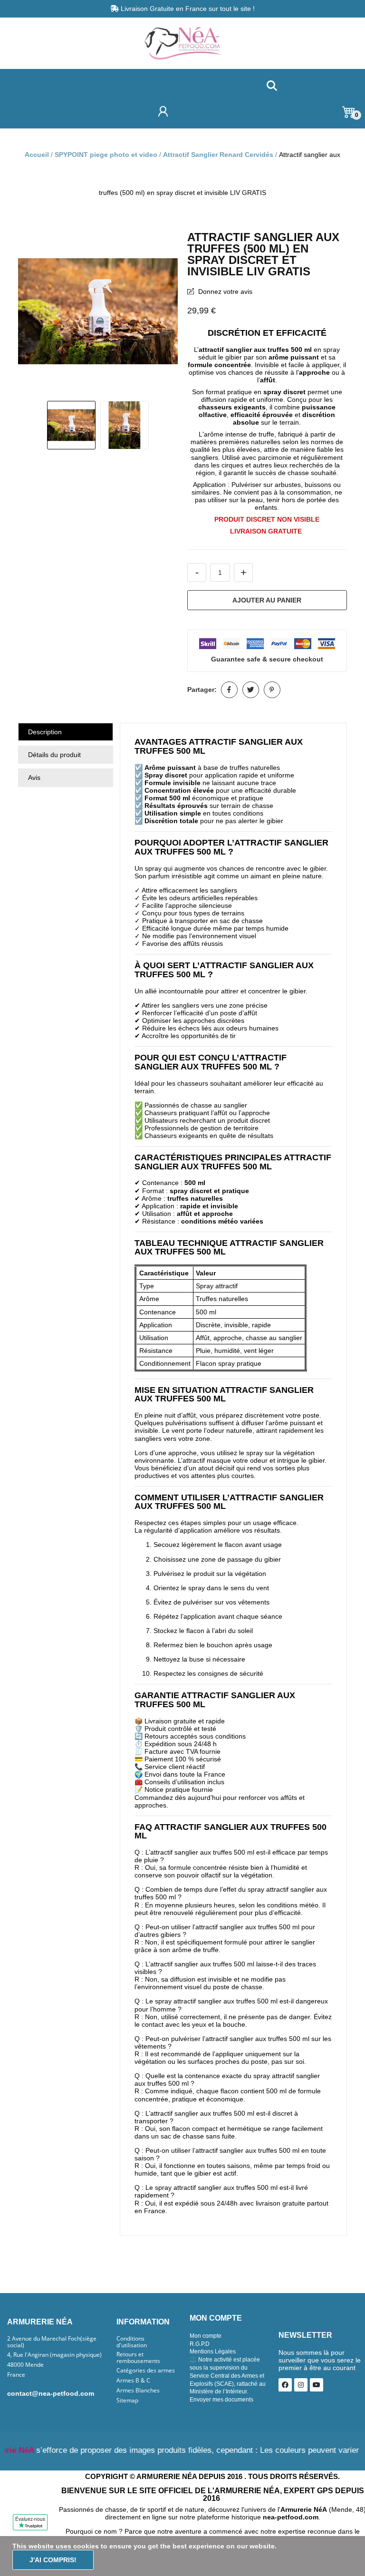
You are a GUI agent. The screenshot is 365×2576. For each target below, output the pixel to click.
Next (161, 312)
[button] (272, 86)
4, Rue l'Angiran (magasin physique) (54, 2355)
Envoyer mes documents (221, 2400)
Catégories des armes (146, 2371)
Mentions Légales (213, 2352)
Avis (34, 778)
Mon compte (206, 2336)
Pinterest (272, 690)
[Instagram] (301, 2385)
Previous (35, 312)
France (16, 2375)
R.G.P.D (200, 2344)
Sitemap (127, 2401)
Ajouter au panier (267, 600)
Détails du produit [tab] (54, 755)
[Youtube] (317, 2385)
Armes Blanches (138, 2391)
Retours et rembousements (138, 2358)
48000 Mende (25, 2365)
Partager (229, 690)
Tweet (251, 690)
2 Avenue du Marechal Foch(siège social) (52, 2342)
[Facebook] (285, 2385)
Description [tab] (45, 732)
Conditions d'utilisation (132, 2342)
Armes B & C (133, 2381)
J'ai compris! (53, 2560)
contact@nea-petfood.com (51, 2393)
